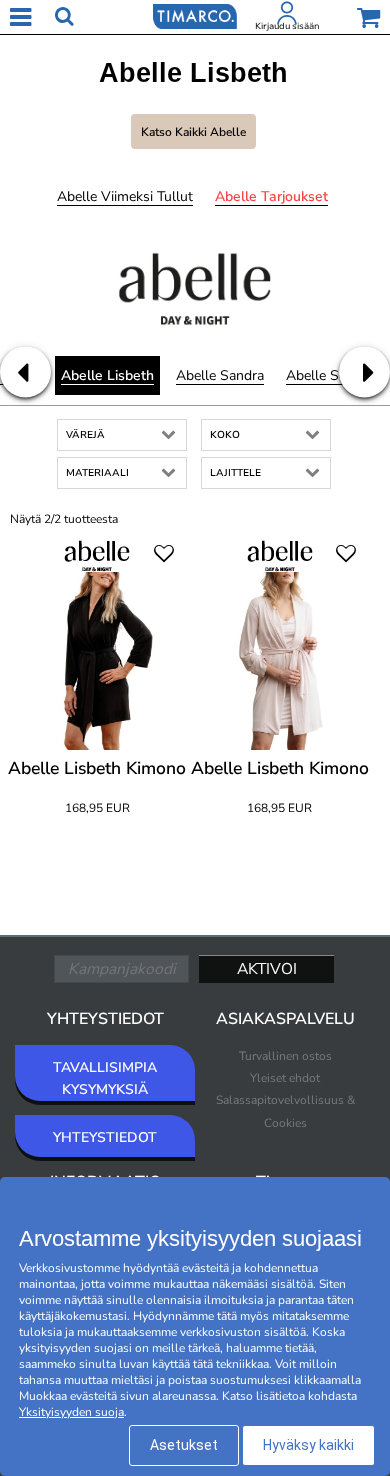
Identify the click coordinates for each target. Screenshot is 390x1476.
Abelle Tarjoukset (271, 196)
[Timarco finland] (195, 15)
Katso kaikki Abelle (193, 132)
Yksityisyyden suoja (71, 1412)
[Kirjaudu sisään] (287, 17)
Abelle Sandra (220, 375)
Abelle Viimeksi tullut (125, 196)
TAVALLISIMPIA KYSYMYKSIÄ (105, 1078)
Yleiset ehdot (285, 1078)
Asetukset (184, 1445)
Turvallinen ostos (285, 1056)
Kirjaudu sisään (287, 26)
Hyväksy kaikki (308, 1445)
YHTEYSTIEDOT (105, 1137)
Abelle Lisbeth (107, 375)
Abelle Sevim (327, 375)
